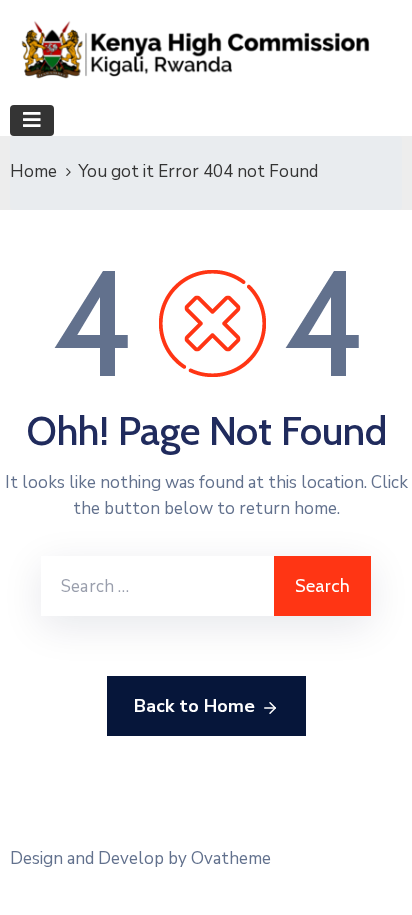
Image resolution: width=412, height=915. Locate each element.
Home (33, 171)
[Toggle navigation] (32, 120)
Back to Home (194, 706)
